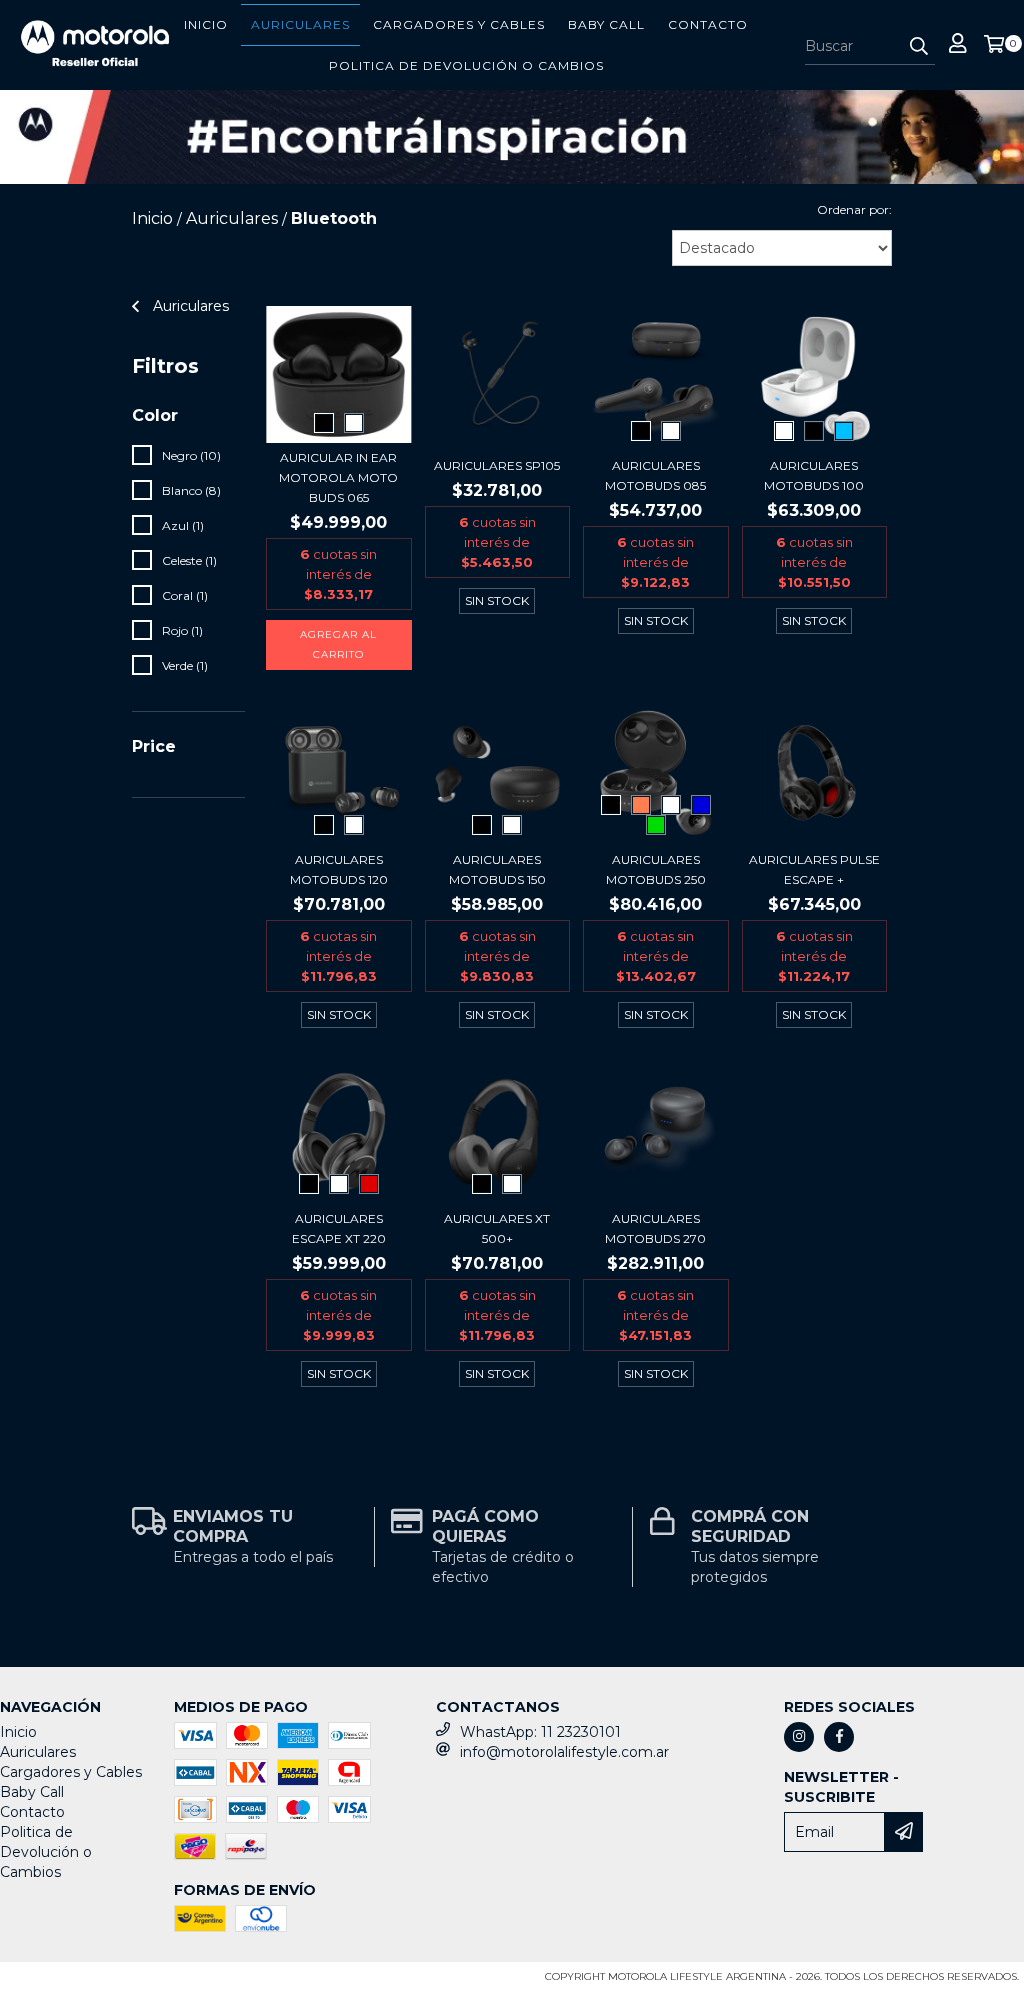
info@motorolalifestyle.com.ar (564, 1752)
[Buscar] (919, 47)
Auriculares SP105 (497, 465)
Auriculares (300, 24)
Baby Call (606, 24)
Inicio (206, 24)
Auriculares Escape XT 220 (339, 1228)
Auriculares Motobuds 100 (814, 475)
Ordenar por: (854, 209)
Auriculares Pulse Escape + (814, 869)
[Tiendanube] (92, 1982)
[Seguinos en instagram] (799, 1737)
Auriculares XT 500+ (497, 1228)
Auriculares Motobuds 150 (497, 869)
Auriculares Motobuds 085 (655, 475)
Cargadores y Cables (459, 24)
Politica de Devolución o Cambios (466, 65)
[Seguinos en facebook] (839, 1737)
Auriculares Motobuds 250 (656, 869)
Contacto (708, 24)
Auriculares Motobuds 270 (655, 1228)
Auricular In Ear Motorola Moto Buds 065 (338, 477)
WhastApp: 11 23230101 (540, 1732)
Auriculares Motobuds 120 (339, 869)
